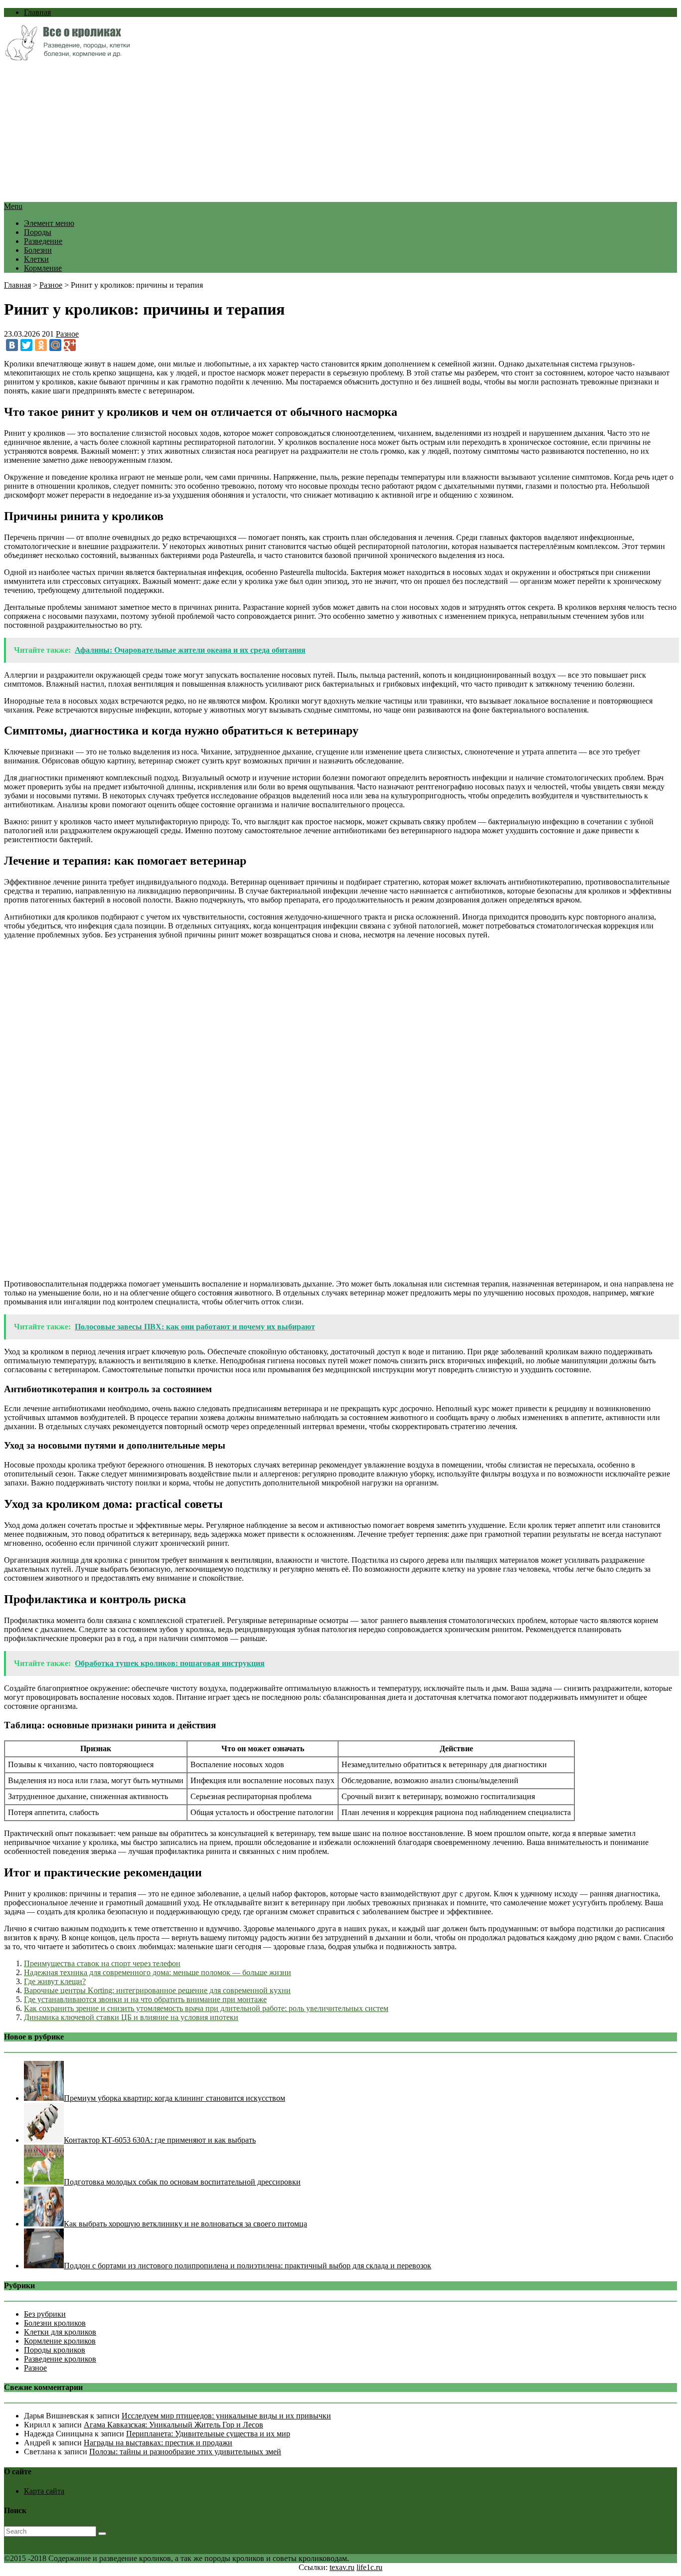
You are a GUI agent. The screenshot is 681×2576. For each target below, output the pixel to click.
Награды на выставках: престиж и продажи (158, 2443)
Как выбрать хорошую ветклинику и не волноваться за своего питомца (185, 2224)
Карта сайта (44, 2491)
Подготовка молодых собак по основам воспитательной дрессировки (182, 2182)
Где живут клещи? (55, 1981)
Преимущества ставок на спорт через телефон (102, 1963)
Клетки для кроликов (60, 2332)
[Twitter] (26, 345)
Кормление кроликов (60, 2341)
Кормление (43, 268)
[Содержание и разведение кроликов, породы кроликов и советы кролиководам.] (67, 58)
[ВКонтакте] (12, 345)
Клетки (36, 259)
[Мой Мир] (55, 345)
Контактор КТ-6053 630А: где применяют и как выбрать (160, 2140)
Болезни (38, 250)
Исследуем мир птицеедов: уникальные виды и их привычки (226, 2416)
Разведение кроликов (60, 2359)
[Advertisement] (303, 132)
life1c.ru (369, 2567)
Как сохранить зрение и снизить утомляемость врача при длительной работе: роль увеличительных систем (206, 2008)
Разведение (43, 241)
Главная (37, 12)
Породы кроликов (55, 2350)
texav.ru (342, 2567)
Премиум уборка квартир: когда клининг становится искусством (174, 2098)
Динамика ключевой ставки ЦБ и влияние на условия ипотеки (131, 2017)
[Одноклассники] (41, 345)
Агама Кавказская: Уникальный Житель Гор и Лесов (173, 2425)
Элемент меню (49, 223)
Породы (38, 232)
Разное (51, 285)
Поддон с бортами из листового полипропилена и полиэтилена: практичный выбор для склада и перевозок (248, 2266)
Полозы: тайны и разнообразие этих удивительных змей (185, 2452)
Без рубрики (45, 2314)
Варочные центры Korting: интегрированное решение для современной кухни (157, 1990)
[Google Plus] (70, 345)
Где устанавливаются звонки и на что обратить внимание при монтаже (145, 1999)
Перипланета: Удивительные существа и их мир (208, 2434)
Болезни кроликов (55, 2323)
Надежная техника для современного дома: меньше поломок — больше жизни (158, 1972)
